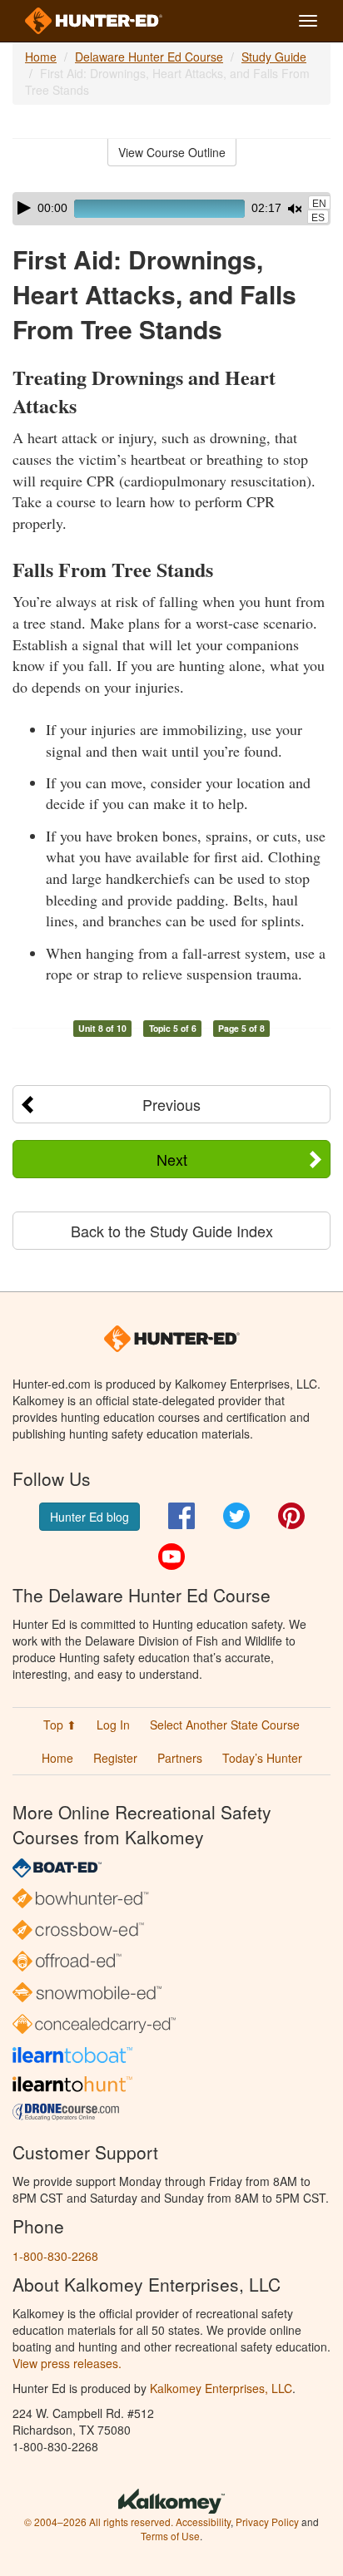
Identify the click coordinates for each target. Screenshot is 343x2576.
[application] (171, 209)
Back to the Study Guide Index (172, 1231)
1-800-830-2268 (55, 2256)
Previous (171, 1104)
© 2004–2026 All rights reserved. (99, 2522)
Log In (113, 1725)
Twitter (236, 1516)
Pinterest (291, 1516)
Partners (180, 1758)
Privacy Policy (267, 2522)
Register (115, 1758)
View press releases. (67, 2363)
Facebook (181, 1516)
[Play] (24, 208)
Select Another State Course (225, 1725)
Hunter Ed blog (89, 1517)
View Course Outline (172, 152)
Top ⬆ (60, 1725)
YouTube (171, 1557)
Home (41, 57)
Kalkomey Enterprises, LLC (221, 2388)
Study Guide (274, 57)
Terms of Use (170, 2536)
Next (172, 1159)
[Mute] (295, 209)
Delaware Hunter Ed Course (149, 57)
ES (318, 218)
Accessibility (203, 2522)
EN (319, 204)
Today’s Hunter (262, 1758)
